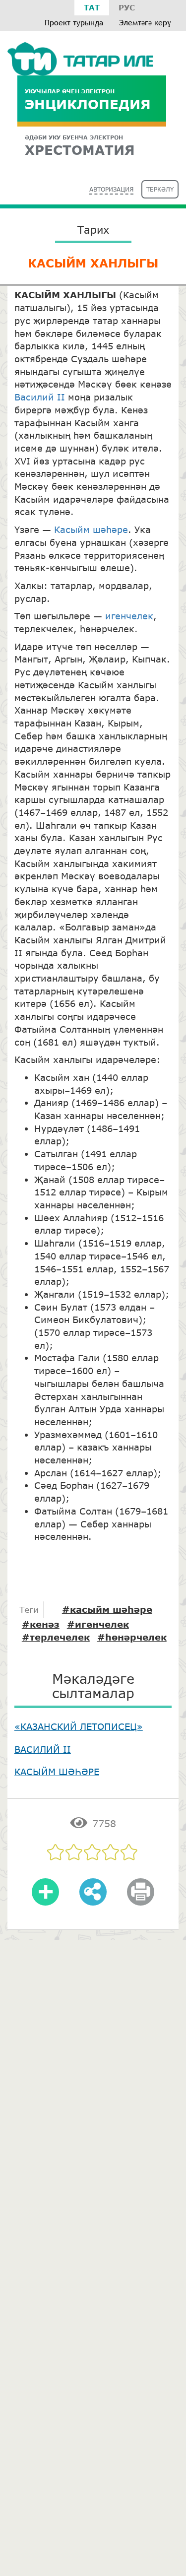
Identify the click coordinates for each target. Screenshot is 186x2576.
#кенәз (41, 1624)
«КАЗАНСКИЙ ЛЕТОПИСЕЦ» (79, 1726)
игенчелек (128, 616)
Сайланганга (46, 1899)
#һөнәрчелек (132, 1637)
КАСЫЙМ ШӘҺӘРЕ (57, 1772)
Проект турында (74, 23)
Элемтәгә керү (145, 23)
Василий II (40, 397)
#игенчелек (98, 1624)
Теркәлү (160, 189)
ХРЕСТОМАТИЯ (80, 146)
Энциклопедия (88, 99)
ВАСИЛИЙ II (43, 1749)
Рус (127, 7)
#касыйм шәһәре (107, 1609)
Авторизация (111, 189)
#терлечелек (56, 1637)
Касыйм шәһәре (91, 529)
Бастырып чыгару (140, 1899)
